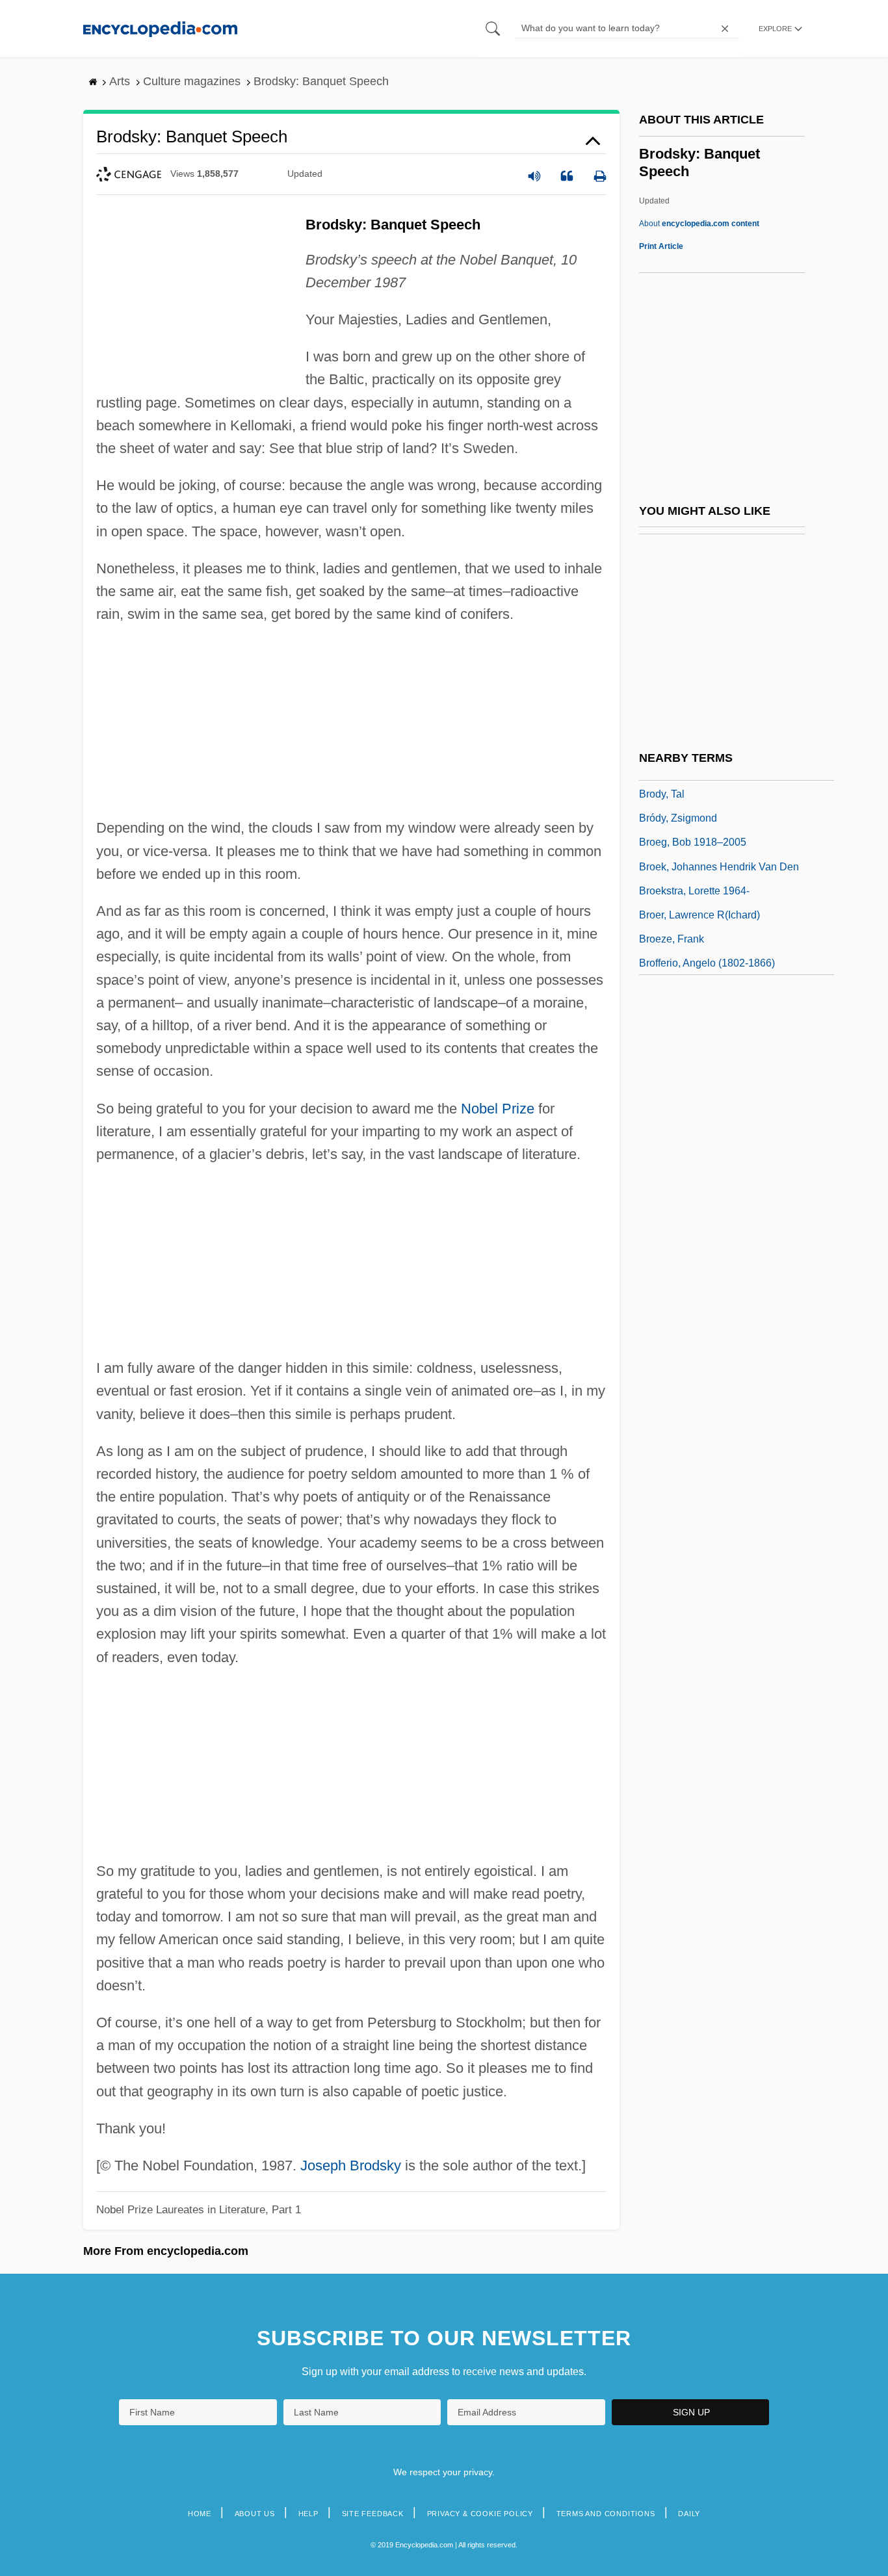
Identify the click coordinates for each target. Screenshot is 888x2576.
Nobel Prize (498, 1109)
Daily (689, 2514)
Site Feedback (373, 2514)
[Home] (160, 28)
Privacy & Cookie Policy (480, 2514)
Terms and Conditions (606, 2514)
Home (200, 2514)
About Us (255, 2514)
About (699, 224)
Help (308, 2514)
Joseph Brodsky (351, 2166)
